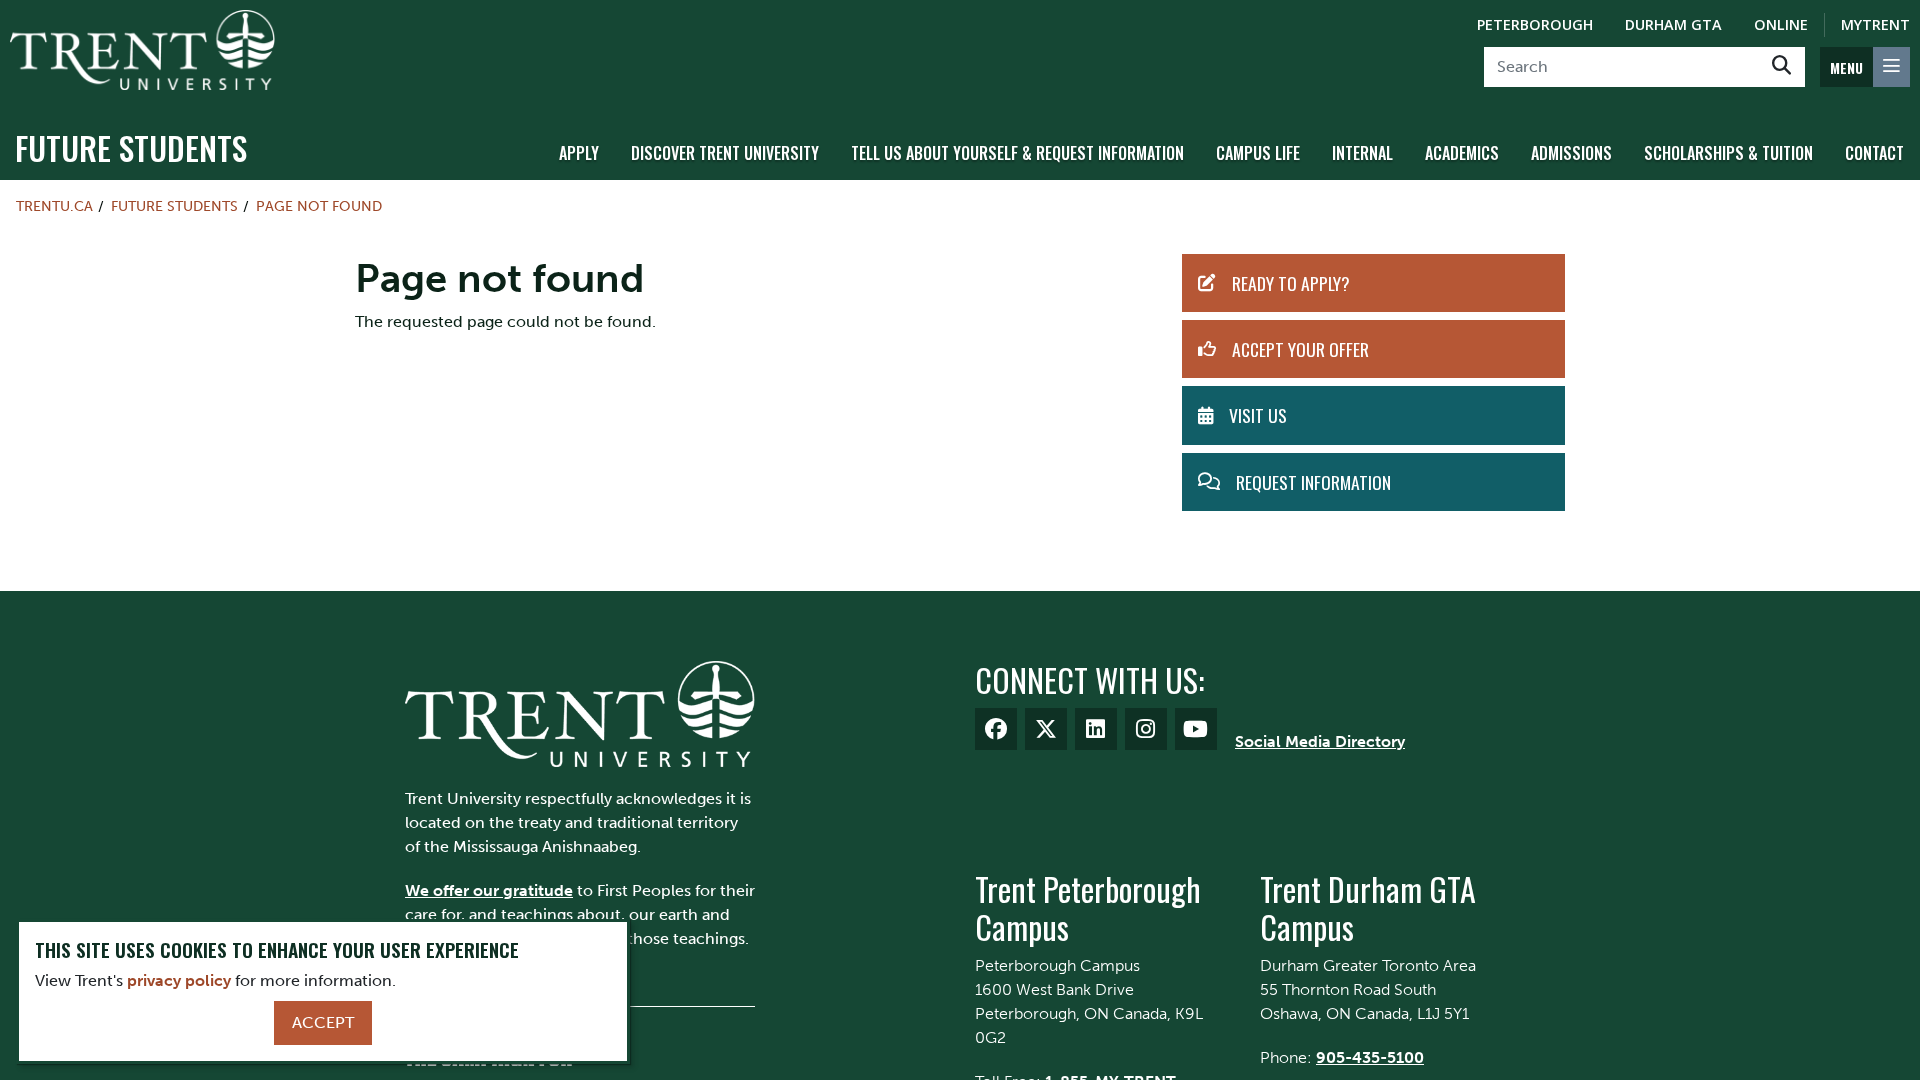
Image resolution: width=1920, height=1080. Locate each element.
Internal (1362, 153)
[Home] (142, 50)
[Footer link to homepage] (580, 712)
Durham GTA (1673, 24)
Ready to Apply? (1291, 283)
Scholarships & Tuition (1728, 153)
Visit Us (1258, 415)
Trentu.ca (54, 206)
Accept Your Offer (1300, 349)
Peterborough (1535, 24)
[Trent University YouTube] (1196, 729)
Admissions (1571, 153)
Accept (323, 1022)
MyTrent (1875, 24)
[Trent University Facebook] (996, 729)
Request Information (1313, 482)
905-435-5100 (1370, 1057)
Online (1781, 24)
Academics (1462, 153)
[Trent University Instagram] (1146, 729)
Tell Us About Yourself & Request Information (1017, 153)
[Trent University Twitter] (1046, 729)
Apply (579, 153)
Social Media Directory (1320, 741)
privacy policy (179, 980)
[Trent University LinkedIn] (1096, 729)
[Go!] (1781, 67)
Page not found (319, 206)
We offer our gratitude (489, 890)
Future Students (131, 147)
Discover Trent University (725, 153)
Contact (1874, 153)
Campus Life (1258, 153)
